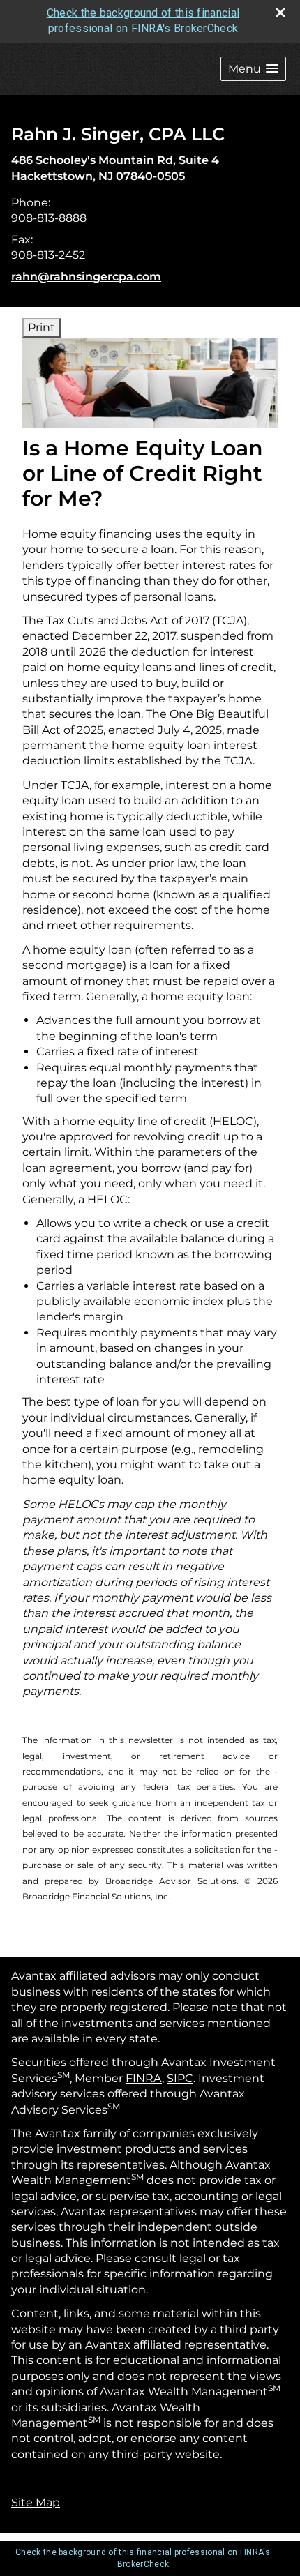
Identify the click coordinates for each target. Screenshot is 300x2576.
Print (42, 327)
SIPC (180, 2078)
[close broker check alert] (280, 13)
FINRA (144, 2078)
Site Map (36, 2502)
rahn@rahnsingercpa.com (86, 277)
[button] (253, 69)
